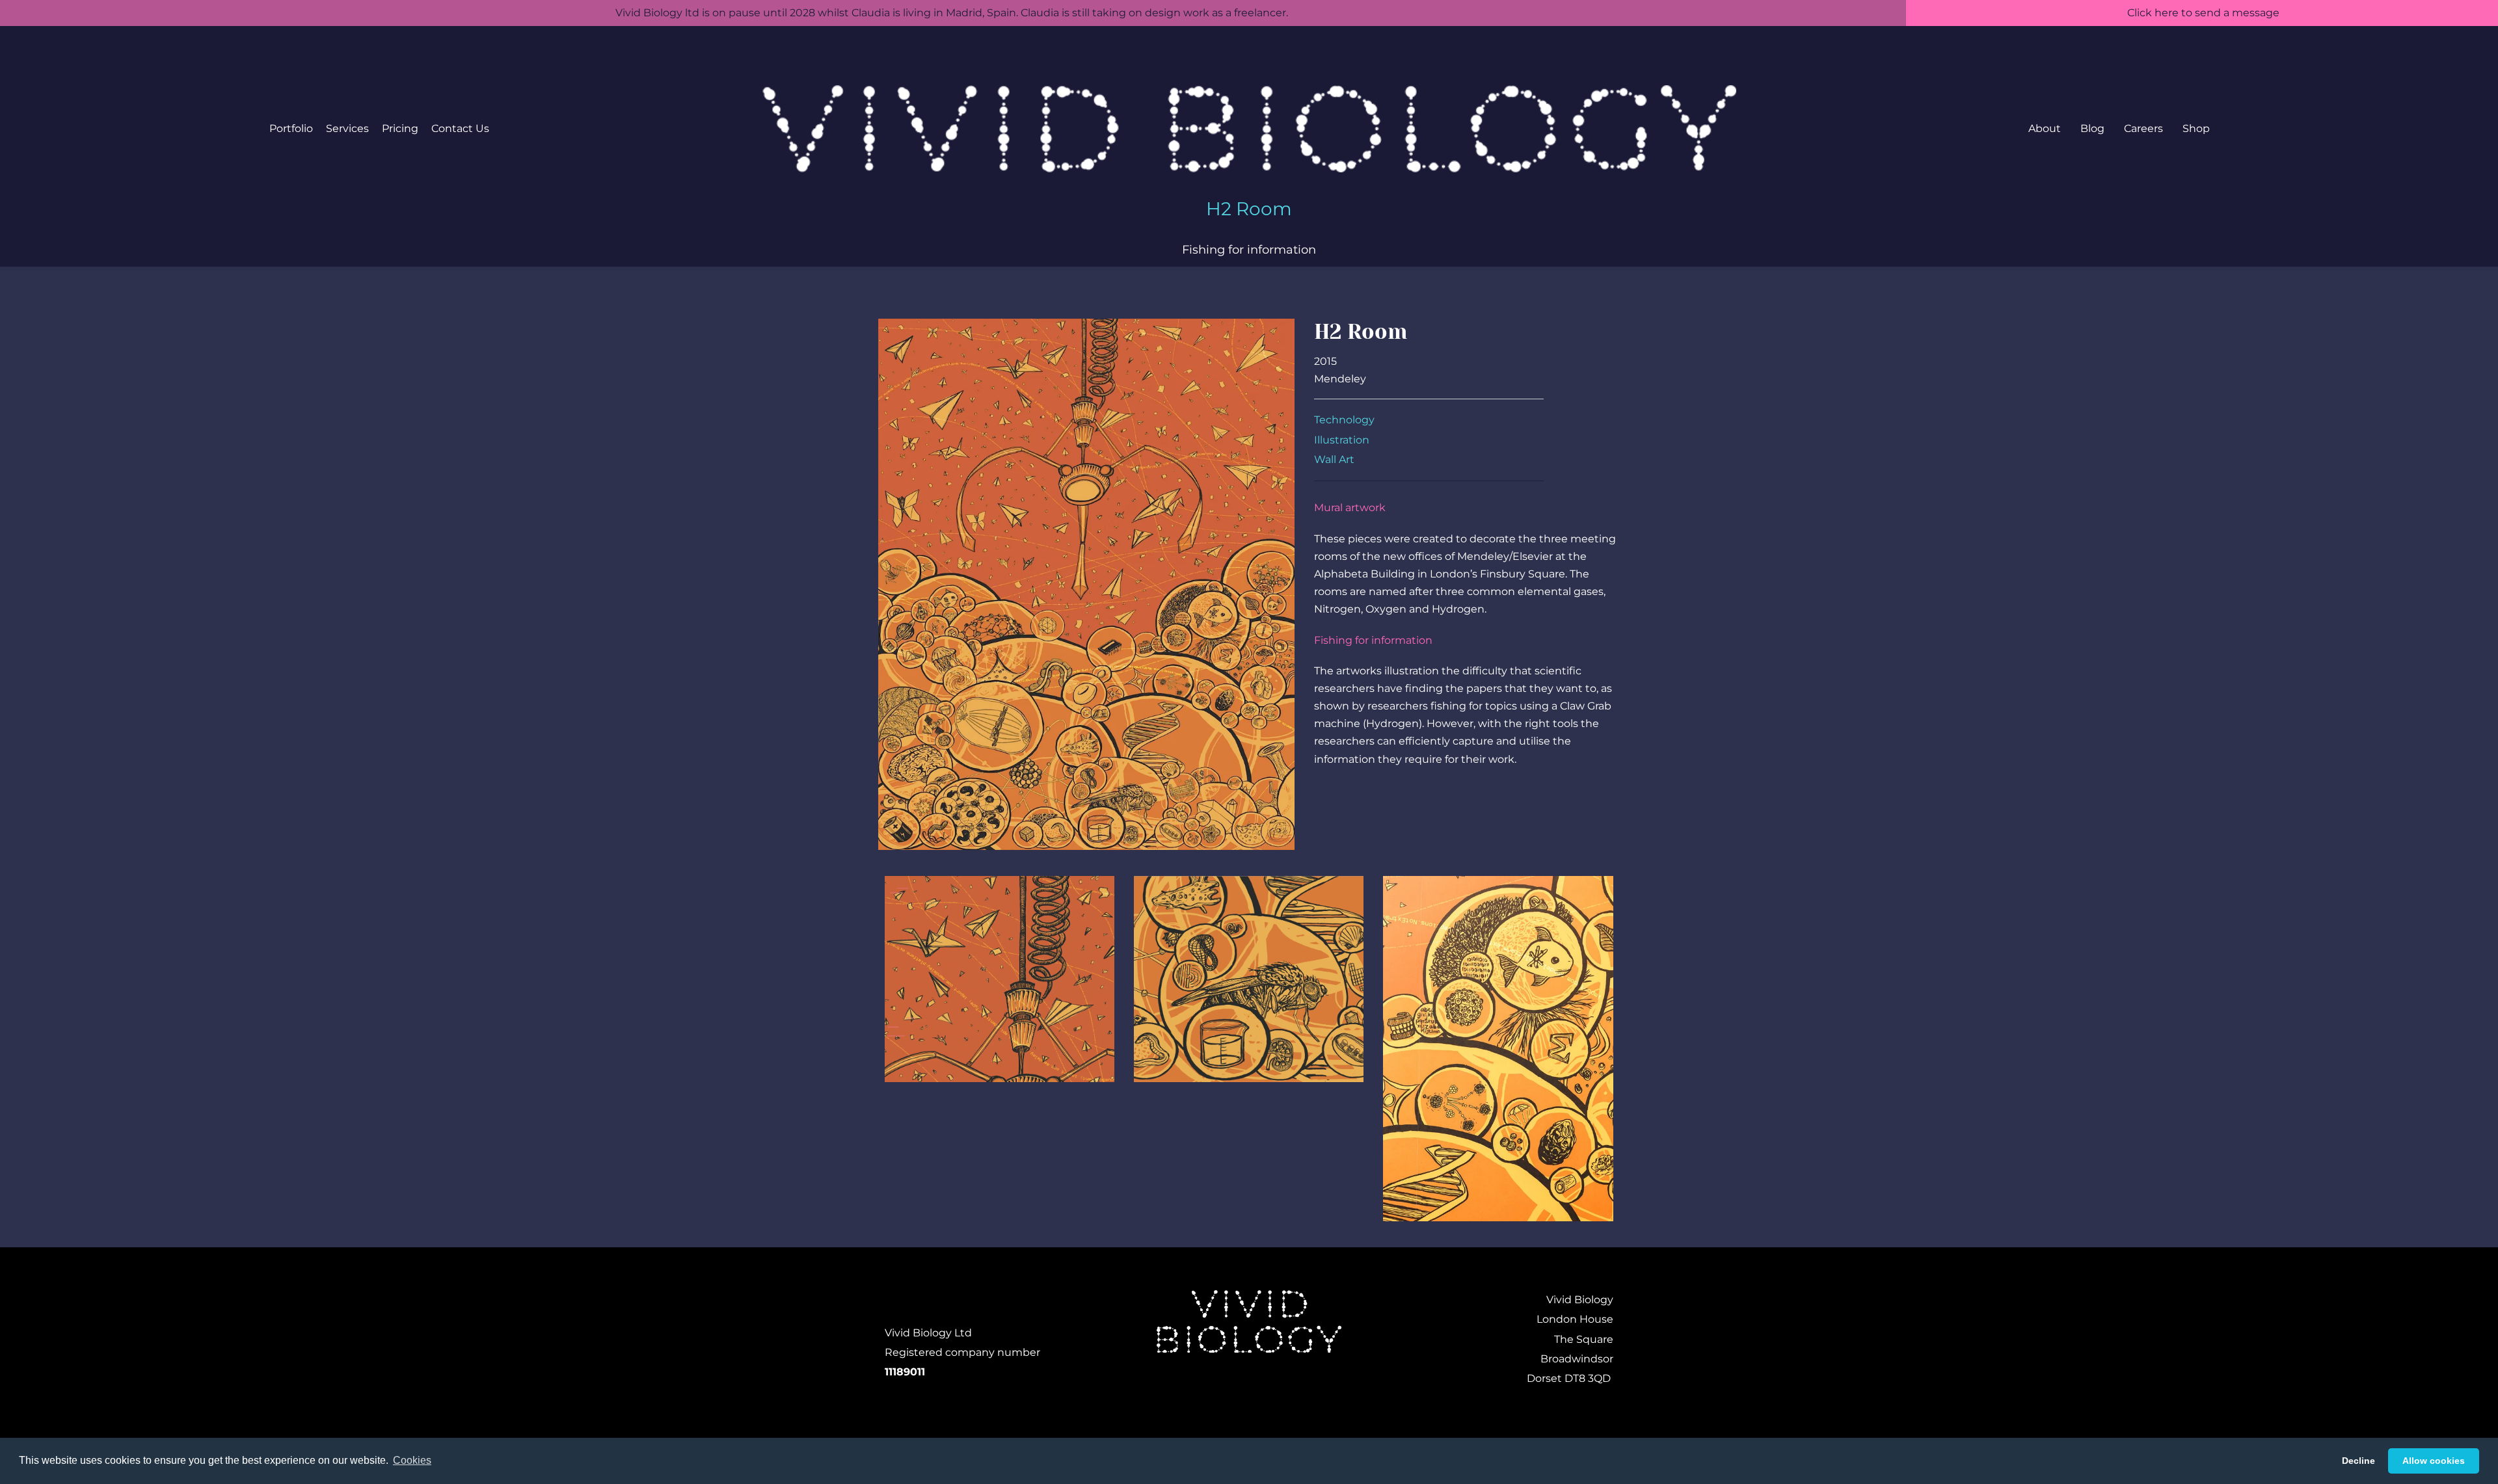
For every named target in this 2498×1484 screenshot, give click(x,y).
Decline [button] (2358, 1461)
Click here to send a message (2202, 13)
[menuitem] (291, 129)
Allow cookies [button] (2434, 1461)
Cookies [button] (412, 1460)
